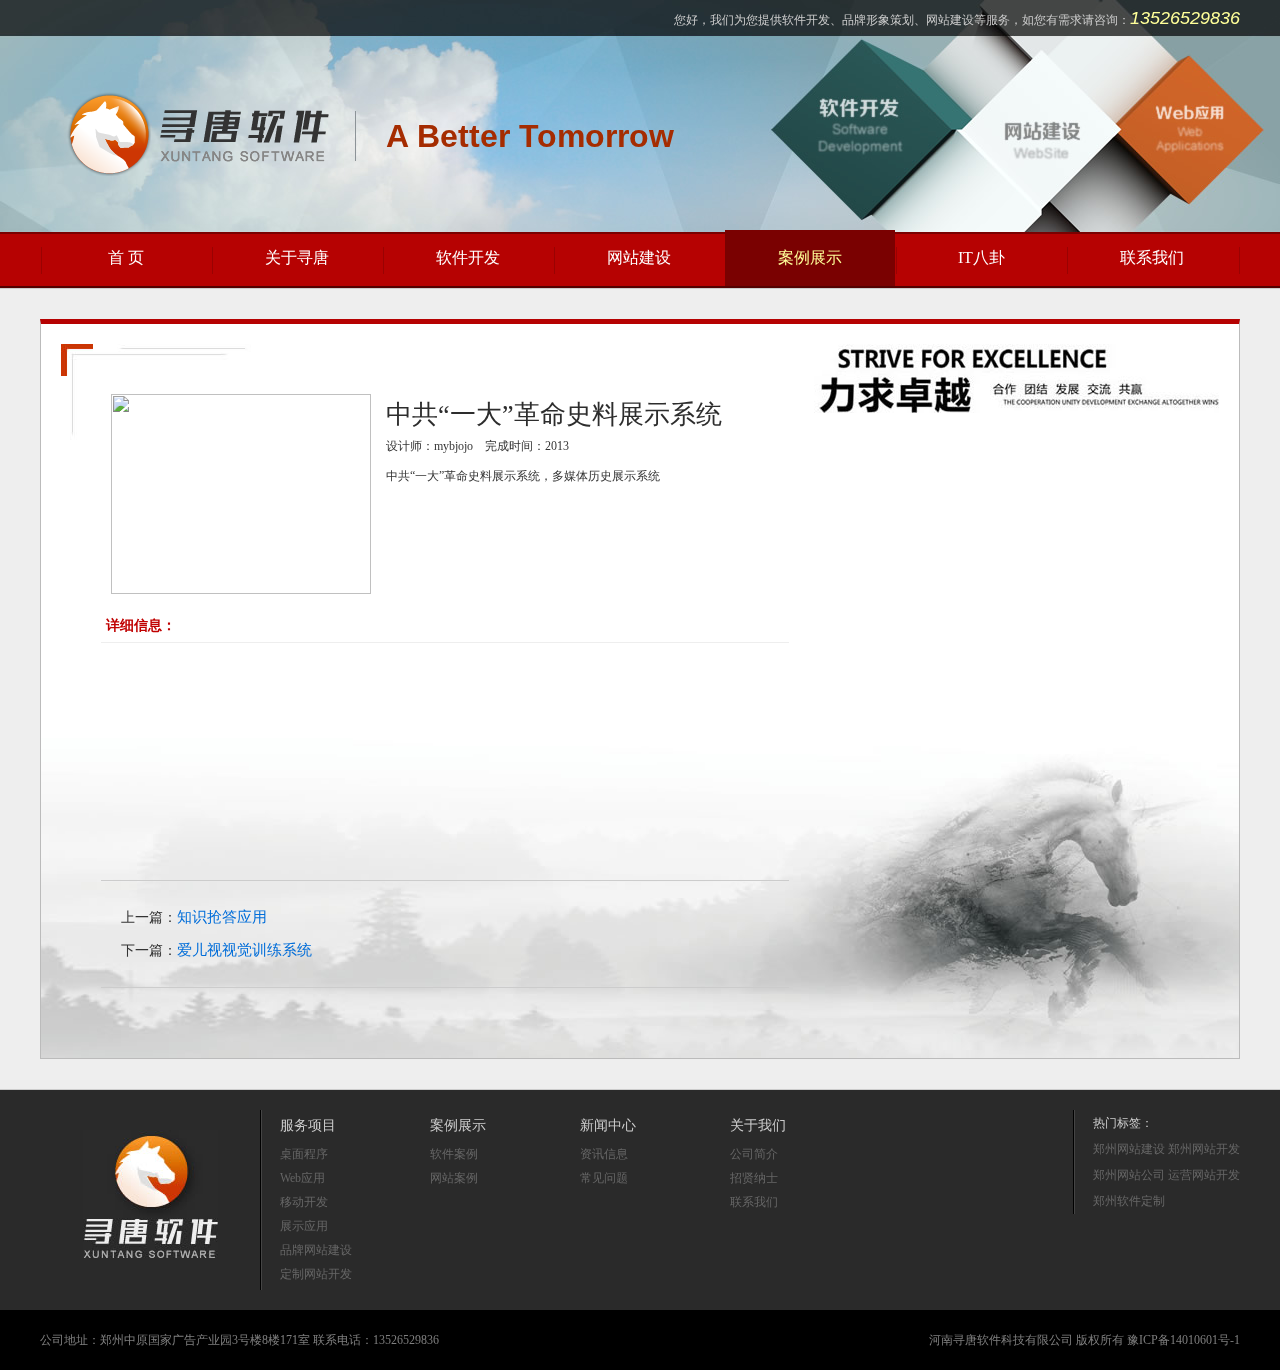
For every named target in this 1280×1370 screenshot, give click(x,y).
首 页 (126, 257)
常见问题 (604, 1178)
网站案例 (454, 1178)
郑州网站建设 (1129, 1149)
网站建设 (639, 257)
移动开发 (304, 1202)
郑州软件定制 (1129, 1201)
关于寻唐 (297, 257)
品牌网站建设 (316, 1250)
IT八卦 (981, 257)
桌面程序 (304, 1154)
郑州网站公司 (1129, 1175)
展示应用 (304, 1226)
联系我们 (1152, 257)
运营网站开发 (1204, 1175)
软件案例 (454, 1154)
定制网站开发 (316, 1274)
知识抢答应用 (222, 917)
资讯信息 (604, 1154)
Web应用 (302, 1178)
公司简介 (754, 1154)
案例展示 (810, 257)
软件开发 (468, 257)
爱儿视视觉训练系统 (244, 950)
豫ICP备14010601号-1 (1183, 1340)
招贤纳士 (754, 1178)
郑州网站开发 (1204, 1149)
